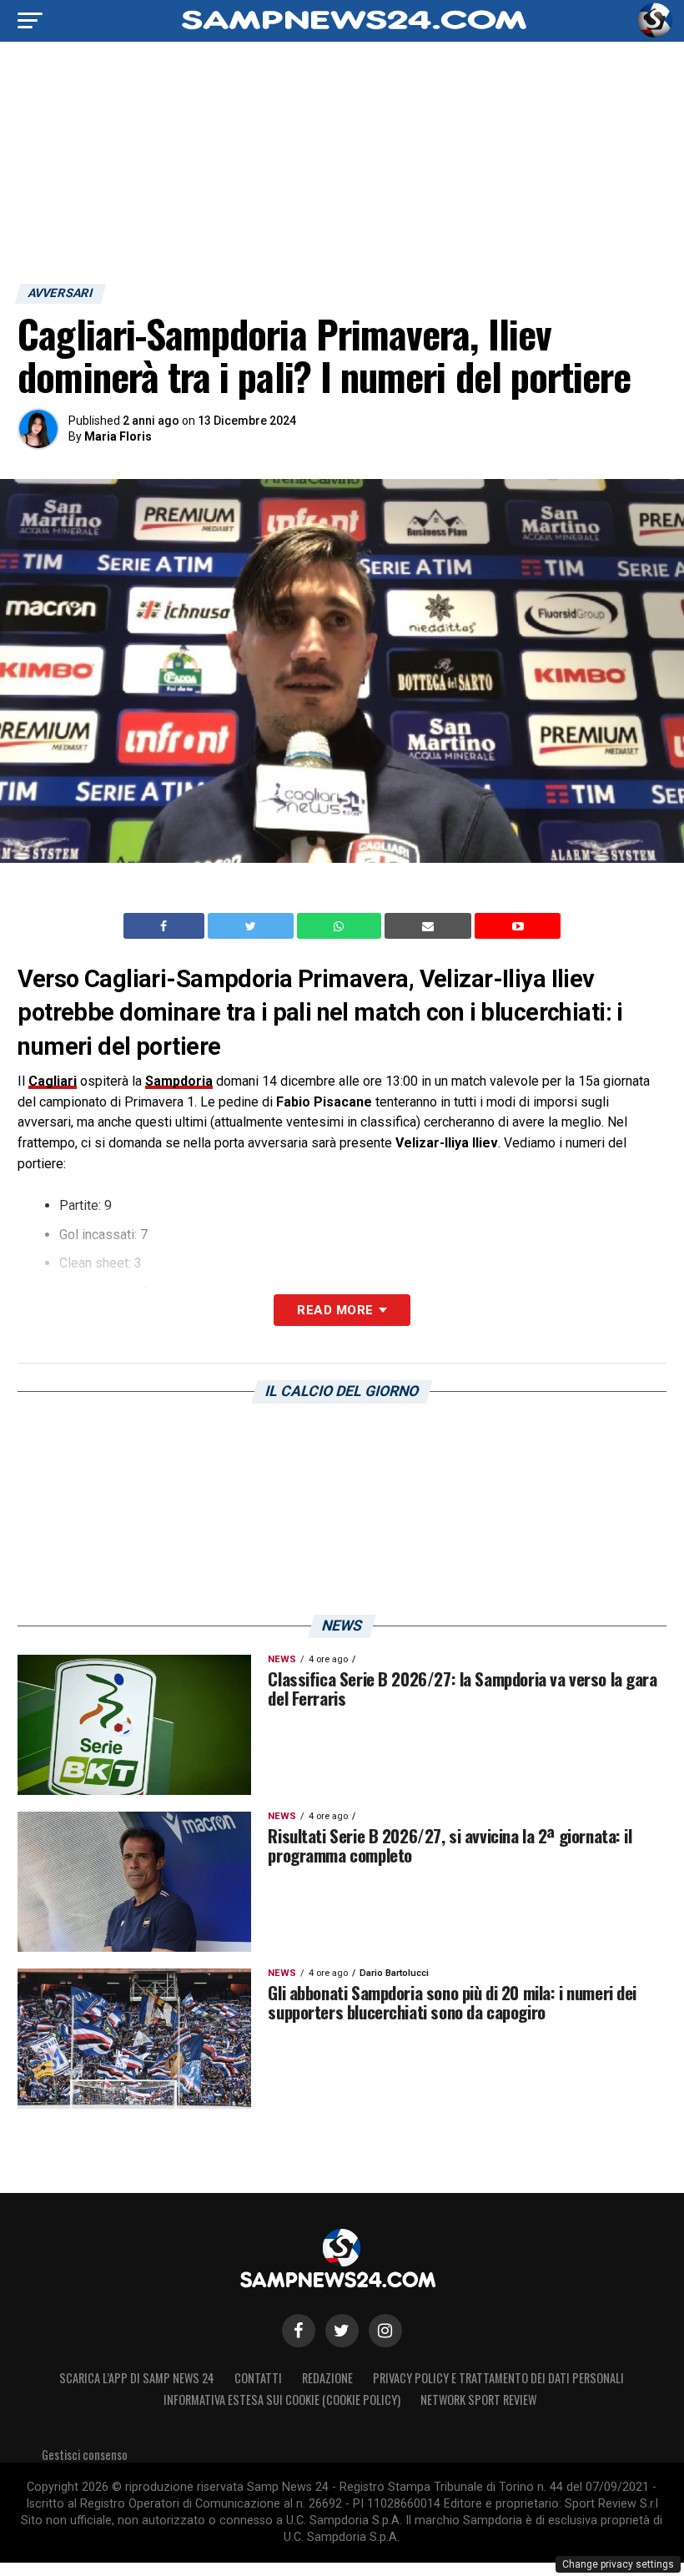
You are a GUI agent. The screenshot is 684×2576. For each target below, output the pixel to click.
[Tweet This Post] (252, 926)
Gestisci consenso (85, 2455)
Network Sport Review (478, 2400)
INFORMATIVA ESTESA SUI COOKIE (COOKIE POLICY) (282, 2400)
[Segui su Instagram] (385, 2331)
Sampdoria (179, 1081)
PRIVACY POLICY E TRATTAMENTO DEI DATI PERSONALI (498, 2378)
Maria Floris (118, 436)
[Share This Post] (341, 926)
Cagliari (53, 1081)
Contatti (258, 2378)
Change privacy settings (618, 2564)
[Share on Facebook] (166, 926)
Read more (335, 1310)
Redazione (327, 2378)
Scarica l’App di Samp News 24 (137, 2378)
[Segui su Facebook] (299, 2331)
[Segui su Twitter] (342, 2331)
